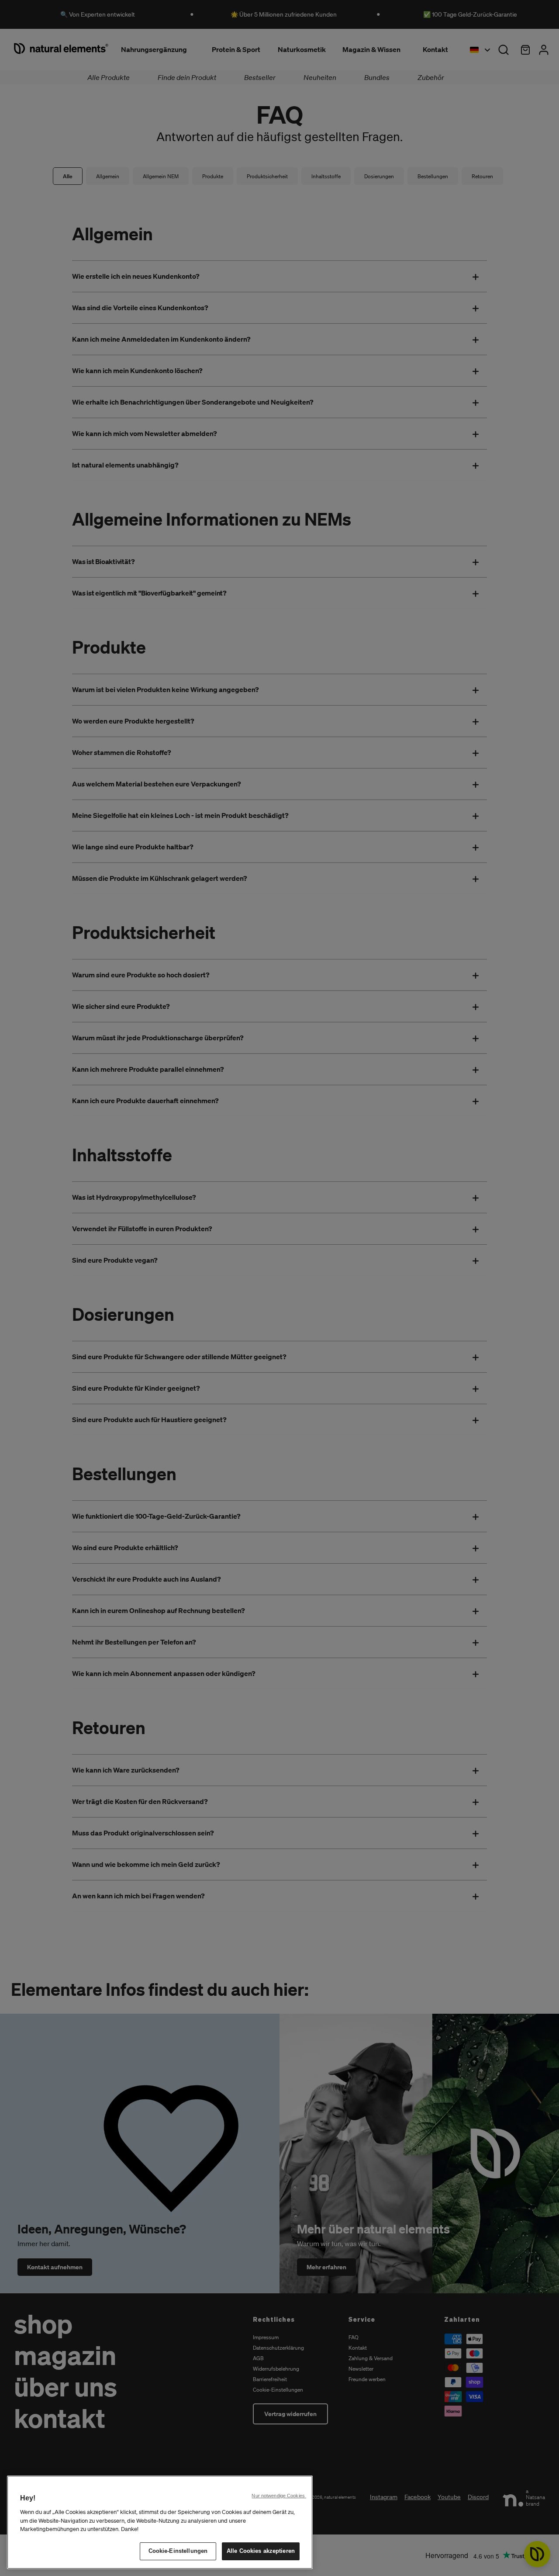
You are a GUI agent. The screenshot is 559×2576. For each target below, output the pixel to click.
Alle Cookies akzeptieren (261, 2551)
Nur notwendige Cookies (279, 2496)
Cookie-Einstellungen (178, 2551)
